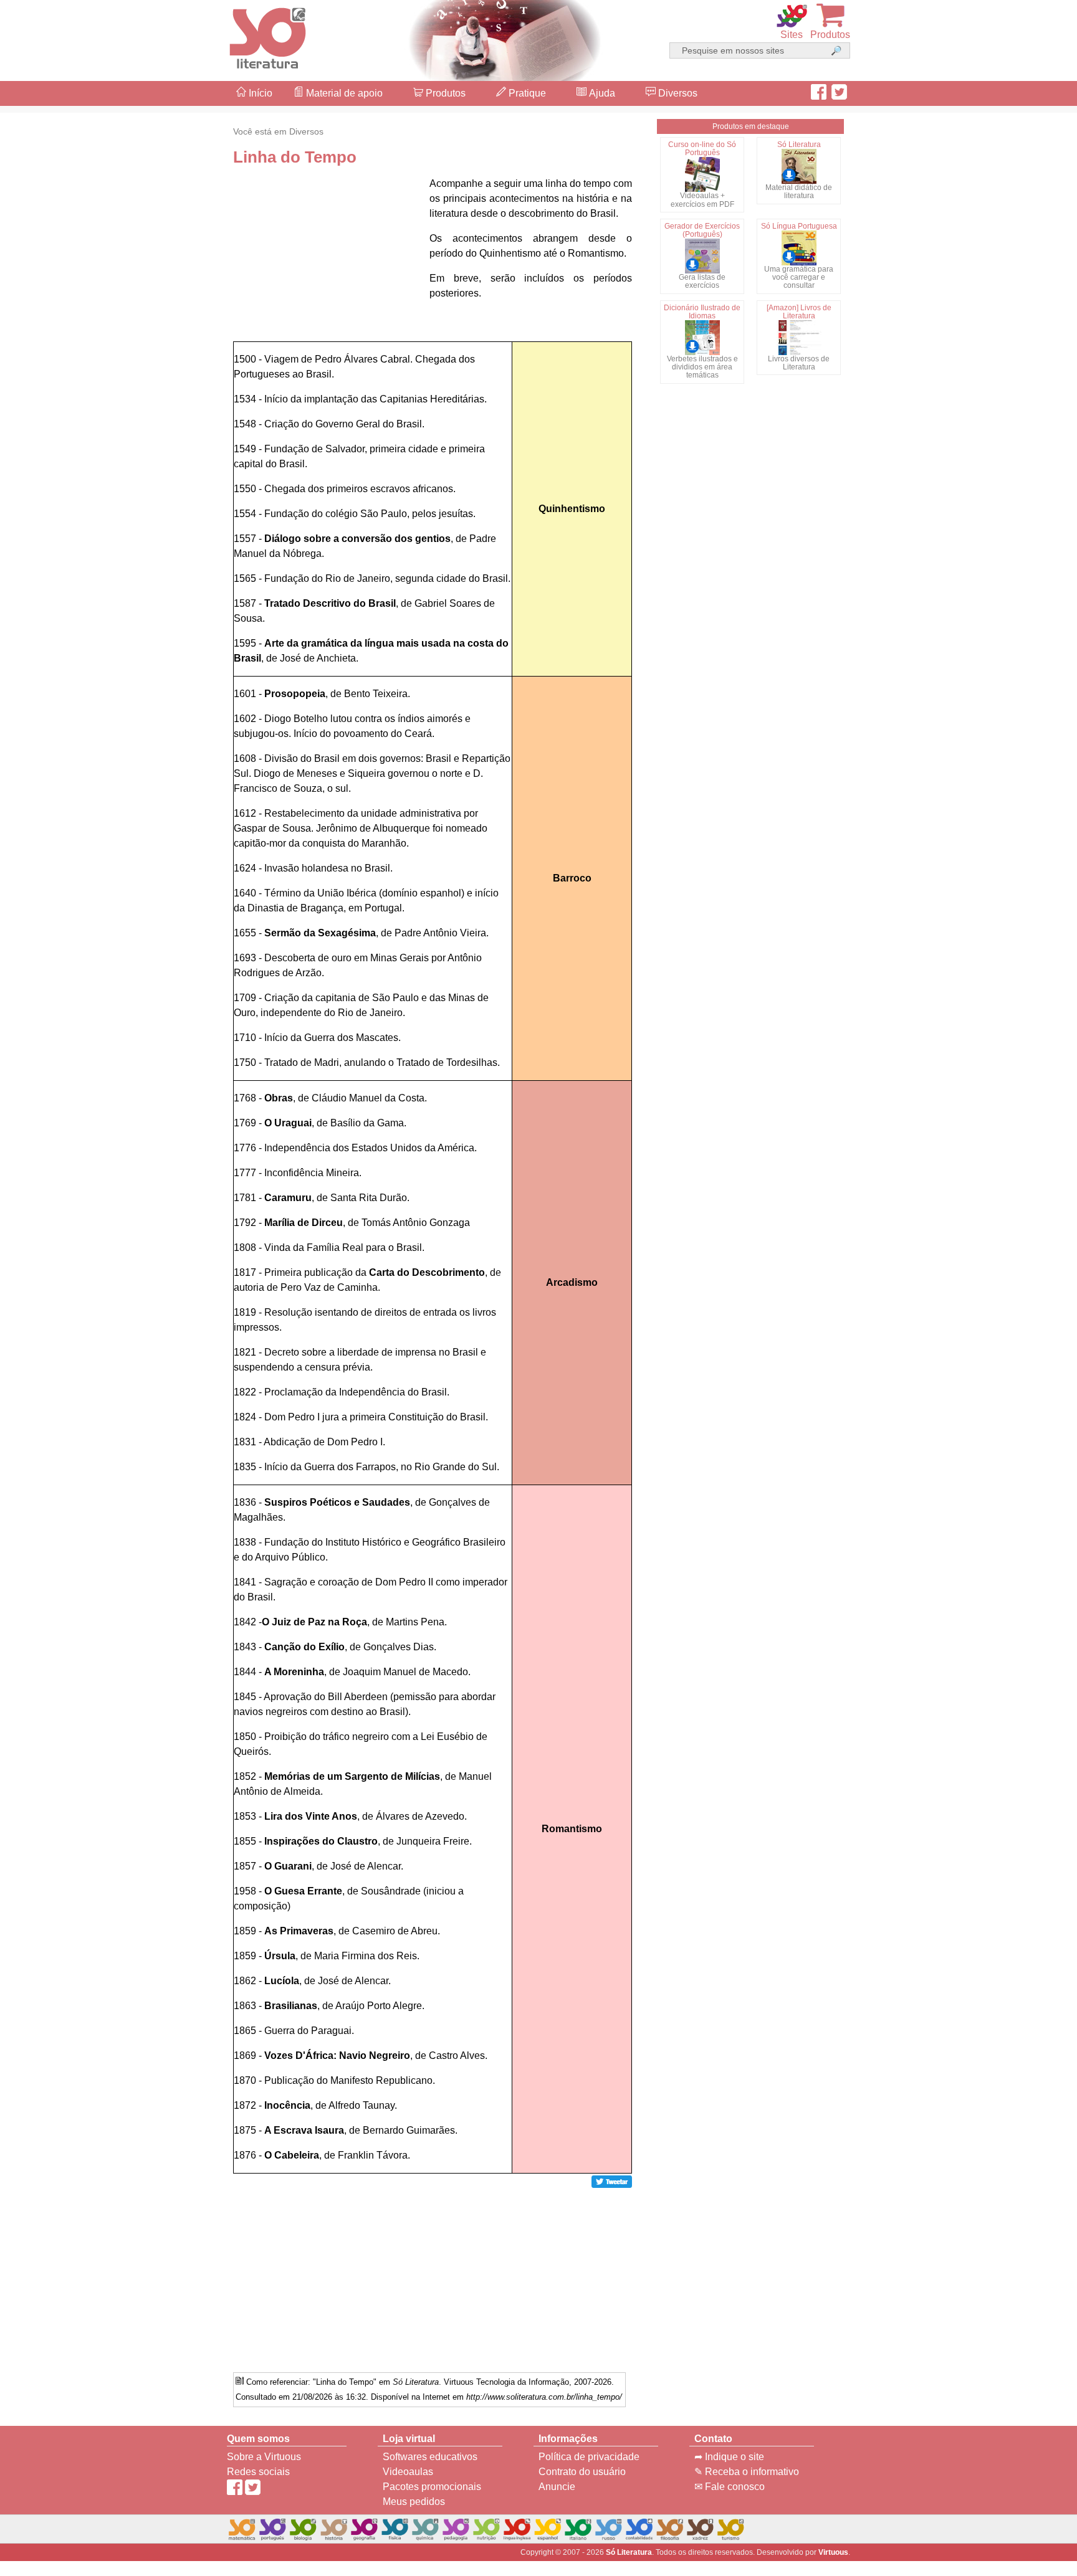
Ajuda (601, 93)
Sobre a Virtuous (264, 2457)
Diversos (677, 93)
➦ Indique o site (729, 2457)
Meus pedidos (414, 2502)
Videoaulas (408, 2472)
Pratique (526, 93)
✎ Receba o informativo (747, 2472)
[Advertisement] (1027, 1288)
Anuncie (557, 2487)
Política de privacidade (589, 2457)
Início (259, 93)
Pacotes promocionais (432, 2487)
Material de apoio (343, 93)
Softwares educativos (430, 2457)
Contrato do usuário (582, 2472)
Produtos (444, 93)
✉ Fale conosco (730, 2487)
